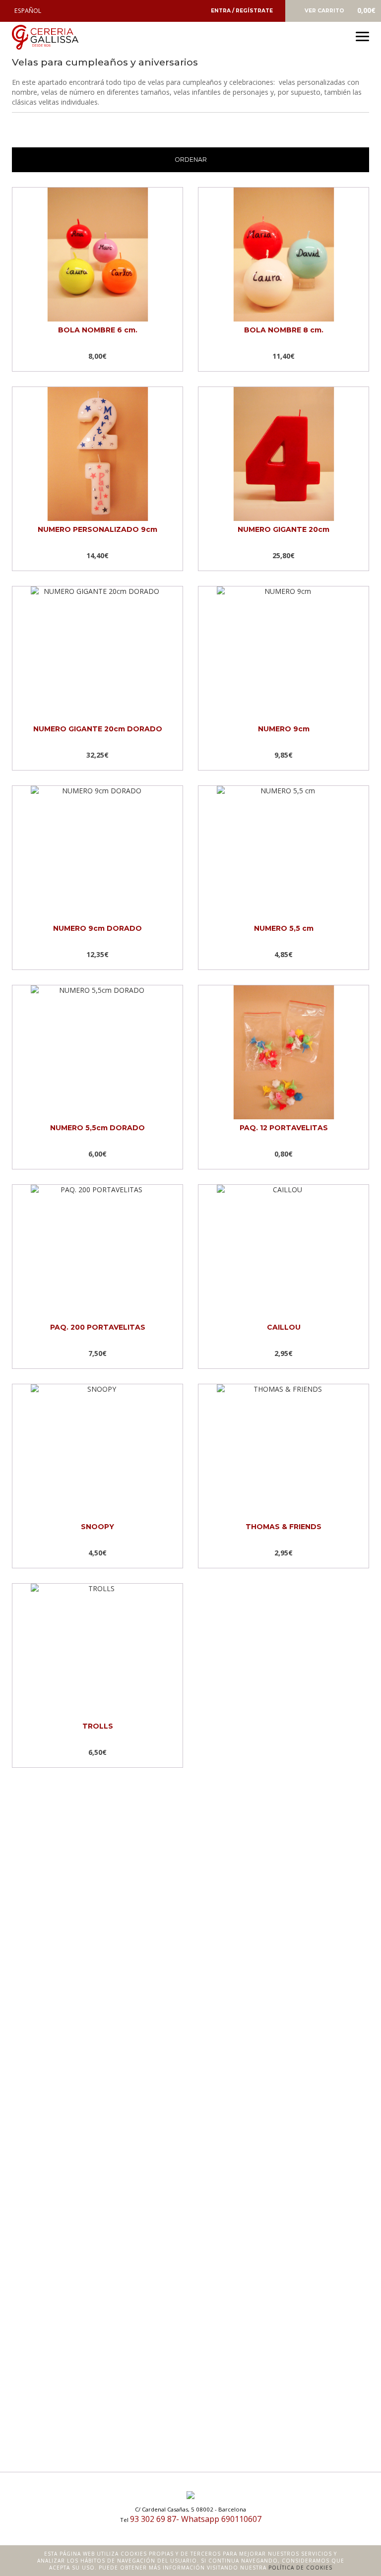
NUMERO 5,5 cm (284, 928)
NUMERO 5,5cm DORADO (97, 1128)
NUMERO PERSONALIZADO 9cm (97, 529)
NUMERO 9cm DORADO (97, 928)
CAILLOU (284, 1327)
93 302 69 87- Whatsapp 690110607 (196, 2519)
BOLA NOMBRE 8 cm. (284, 330)
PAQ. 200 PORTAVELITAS (98, 1327)
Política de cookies (300, 2568)
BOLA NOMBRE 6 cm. (98, 330)
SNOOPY (97, 1527)
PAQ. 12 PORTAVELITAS (284, 1128)
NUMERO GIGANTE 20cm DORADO (98, 729)
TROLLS (98, 1726)
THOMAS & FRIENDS (284, 1527)
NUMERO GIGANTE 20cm (284, 529)
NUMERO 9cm (284, 729)
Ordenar (191, 160)
